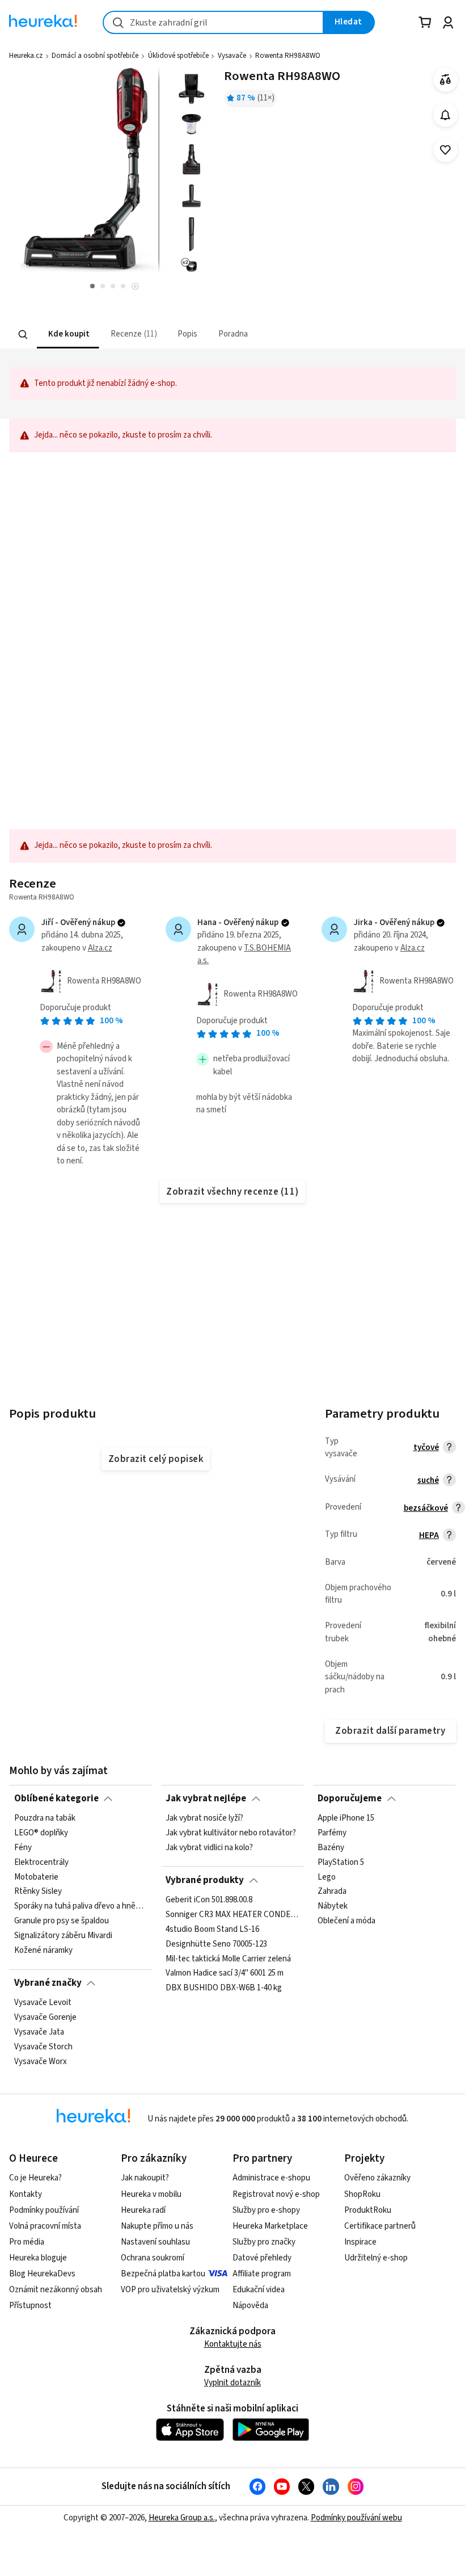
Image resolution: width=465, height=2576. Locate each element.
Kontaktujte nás (233, 2344)
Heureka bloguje (38, 2258)
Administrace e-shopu (271, 2178)
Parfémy (332, 1833)
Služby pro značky (264, 2242)
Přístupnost (30, 2306)
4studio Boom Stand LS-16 (212, 1930)
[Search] (23, 334)
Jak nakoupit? (145, 2178)
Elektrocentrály (41, 1863)
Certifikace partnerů (380, 2226)
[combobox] (213, 22)
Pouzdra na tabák (45, 1818)
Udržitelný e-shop (376, 2258)
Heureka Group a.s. (182, 2518)
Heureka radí (143, 2210)
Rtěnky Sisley (38, 1892)
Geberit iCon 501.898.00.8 (209, 1900)
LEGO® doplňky (41, 1833)
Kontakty (26, 2194)
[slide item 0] (135, 287)
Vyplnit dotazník (232, 2383)
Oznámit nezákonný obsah (56, 2290)
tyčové (426, 1447)
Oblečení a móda (346, 1921)
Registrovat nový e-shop (276, 2194)
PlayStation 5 (341, 1863)
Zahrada (332, 1892)
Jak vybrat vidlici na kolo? (209, 1848)
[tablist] (179, 335)
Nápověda (250, 2306)
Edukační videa (259, 2290)
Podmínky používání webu (356, 2518)
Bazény (331, 1848)
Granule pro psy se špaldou (62, 1921)
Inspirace (360, 2242)
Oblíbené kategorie (56, 1798)
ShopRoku (362, 2194)
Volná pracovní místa (45, 2226)
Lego (327, 1877)
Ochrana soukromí (153, 2258)
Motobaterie (36, 1877)
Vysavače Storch (43, 2047)
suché (428, 1480)
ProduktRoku (368, 2210)
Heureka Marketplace (270, 2226)
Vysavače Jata (39, 2032)
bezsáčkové (426, 1508)
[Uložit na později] (445, 150)
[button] (68, 335)
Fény (23, 1848)
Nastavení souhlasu (155, 2242)
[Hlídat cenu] (445, 115)
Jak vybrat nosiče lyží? (204, 1818)
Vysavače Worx (41, 2062)
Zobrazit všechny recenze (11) (232, 1192)
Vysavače (232, 56)
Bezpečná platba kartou (163, 2274)
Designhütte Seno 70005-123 (216, 1944)
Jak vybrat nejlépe (206, 1798)
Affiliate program (262, 2274)
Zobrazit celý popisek (156, 1459)
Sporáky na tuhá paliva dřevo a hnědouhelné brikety (81, 1906)
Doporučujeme (350, 1798)
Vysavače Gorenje (45, 2018)
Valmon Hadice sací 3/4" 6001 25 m (225, 1973)
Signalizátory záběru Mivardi (63, 1936)
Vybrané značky (48, 1983)
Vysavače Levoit (43, 2003)
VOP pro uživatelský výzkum (170, 2290)
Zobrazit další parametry (390, 1731)
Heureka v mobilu (151, 2194)
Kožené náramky (43, 1951)
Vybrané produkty (205, 1880)
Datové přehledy (262, 2258)
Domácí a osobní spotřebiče (95, 56)
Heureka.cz (26, 56)
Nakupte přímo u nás (157, 2226)
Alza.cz (100, 948)
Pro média (27, 2242)
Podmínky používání (44, 2210)
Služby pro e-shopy (266, 2210)
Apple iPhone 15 (346, 1818)
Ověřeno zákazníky (377, 2178)
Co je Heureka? (35, 2178)
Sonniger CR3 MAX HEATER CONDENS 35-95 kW (232, 1915)
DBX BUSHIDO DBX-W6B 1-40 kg (224, 1988)
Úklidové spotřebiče (178, 56)
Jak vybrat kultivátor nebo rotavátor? (231, 1833)
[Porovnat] (445, 80)
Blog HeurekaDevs (42, 2274)
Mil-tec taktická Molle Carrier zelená (228, 1959)
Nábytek (333, 1906)
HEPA (429, 1535)
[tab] (68, 335)
